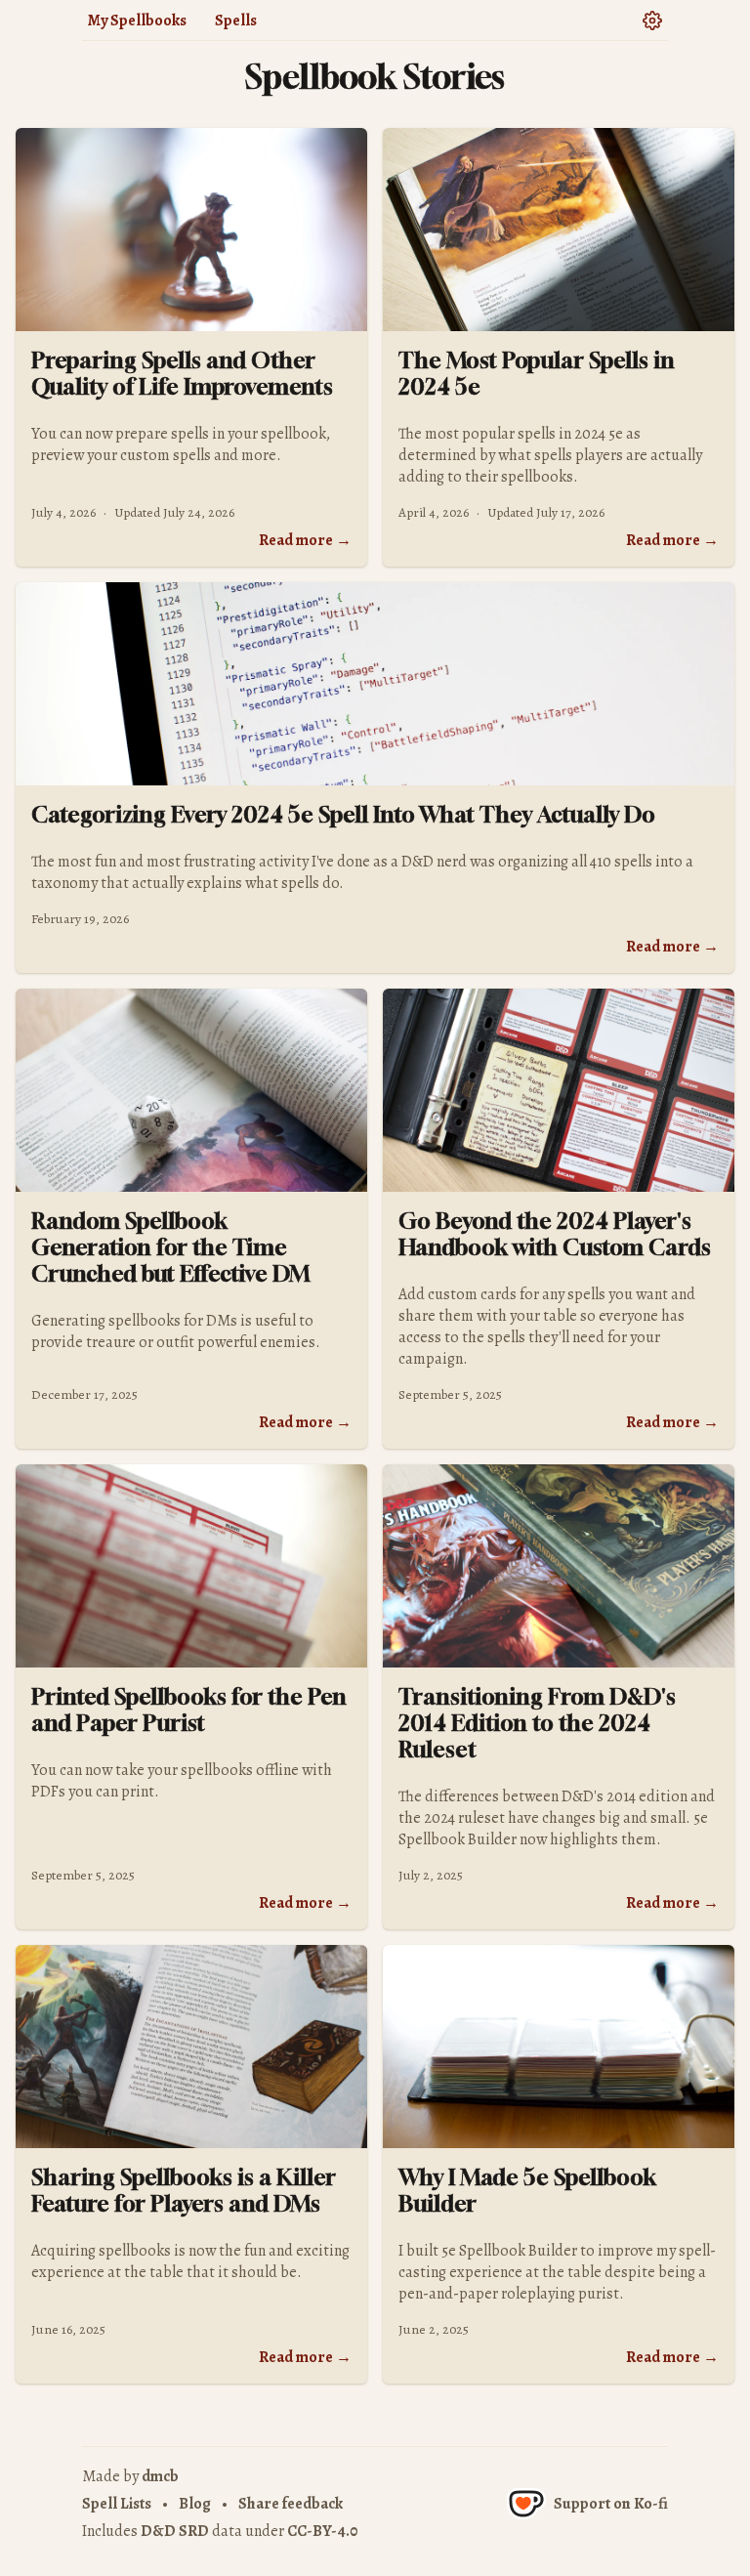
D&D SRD (175, 2531)
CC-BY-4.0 (322, 2531)
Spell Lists (117, 2504)
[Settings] (652, 20)
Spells (236, 21)
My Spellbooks (137, 21)
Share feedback (291, 2504)
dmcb (160, 2476)
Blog (195, 2504)
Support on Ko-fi (611, 2504)
